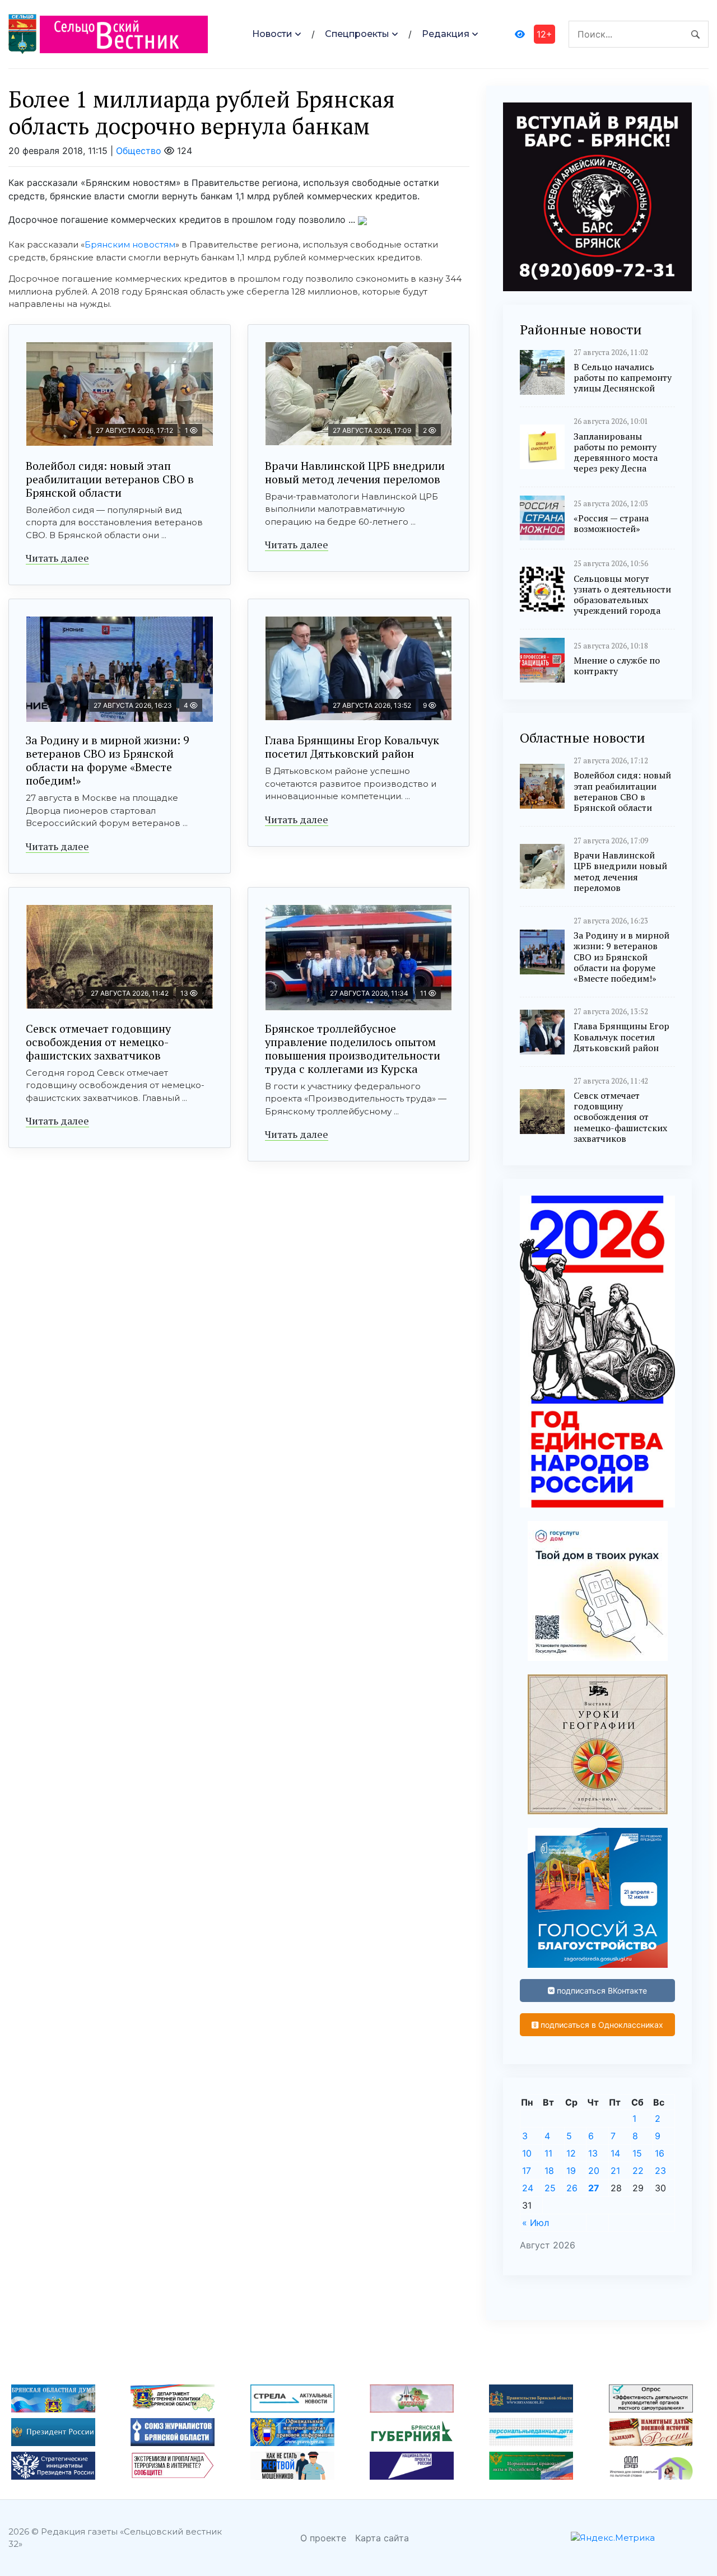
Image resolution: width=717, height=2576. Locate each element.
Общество (139, 151)
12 (571, 2153)
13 (593, 2153)
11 (548, 2153)
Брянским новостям (130, 244)
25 (550, 2188)
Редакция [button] (446, 34)
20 (594, 2171)
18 (549, 2171)
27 (594, 2188)
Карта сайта (382, 2538)
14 (615, 2153)
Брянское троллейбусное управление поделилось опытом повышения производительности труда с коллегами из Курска (353, 1049)
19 (571, 2171)
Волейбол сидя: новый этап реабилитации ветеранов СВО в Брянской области (110, 479)
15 (637, 2153)
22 (638, 2171)
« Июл (536, 2223)
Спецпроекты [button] (357, 34)
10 (527, 2153)
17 (527, 2171)
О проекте (323, 2538)
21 (615, 2171)
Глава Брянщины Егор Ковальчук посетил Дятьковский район (352, 747)
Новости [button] (272, 34)
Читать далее (57, 558)
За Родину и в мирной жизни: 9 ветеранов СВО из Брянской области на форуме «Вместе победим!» (108, 760)
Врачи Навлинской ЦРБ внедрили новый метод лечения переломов (355, 472)
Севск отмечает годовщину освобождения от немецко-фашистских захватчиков (98, 1042)
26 (572, 2188)
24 (528, 2188)
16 (660, 2153)
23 (660, 2171)
